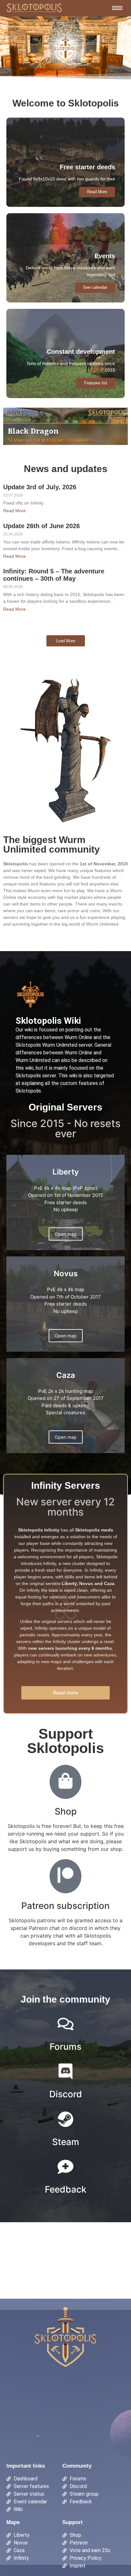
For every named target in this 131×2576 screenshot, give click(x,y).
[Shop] (65, 1782)
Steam (66, 2142)
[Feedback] (65, 2168)
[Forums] (65, 2025)
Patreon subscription (65, 1906)
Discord (66, 2094)
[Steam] (65, 2120)
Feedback (66, 2189)
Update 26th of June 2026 (41, 526)
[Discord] (65, 2073)
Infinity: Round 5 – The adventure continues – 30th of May (54, 575)
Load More (66, 641)
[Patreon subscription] (65, 1876)
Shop (66, 1811)
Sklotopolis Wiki (48, 1021)
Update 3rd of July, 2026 (40, 487)
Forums (65, 2047)
